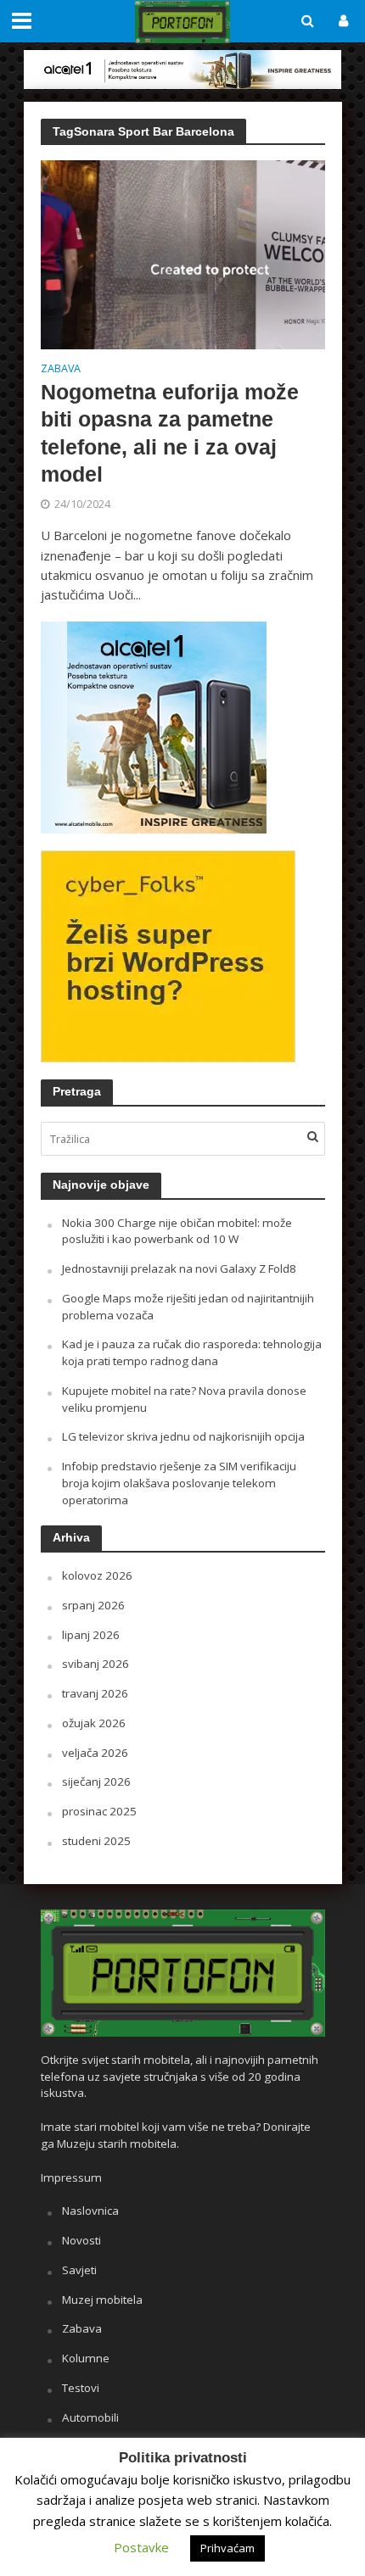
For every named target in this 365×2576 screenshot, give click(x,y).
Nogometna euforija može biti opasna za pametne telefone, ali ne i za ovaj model (170, 433)
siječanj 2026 (96, 1781)
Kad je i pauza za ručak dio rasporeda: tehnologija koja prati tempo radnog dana (192, 1352)
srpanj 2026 (93, 1605)
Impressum (71, 2177)
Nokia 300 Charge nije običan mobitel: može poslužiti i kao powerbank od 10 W (177, 1231)
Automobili (90, 2417)
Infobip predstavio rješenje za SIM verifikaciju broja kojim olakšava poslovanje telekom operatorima (179, 1483)
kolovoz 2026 (97, 1575)
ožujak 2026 (94, 1723)
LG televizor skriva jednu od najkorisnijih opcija (183, 1436)
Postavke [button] (141, 2547)
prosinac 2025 (99, 1811)
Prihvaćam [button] (227, 2548)
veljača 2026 (95, 1753)
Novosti (81, 2240)
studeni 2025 (96, 1841)
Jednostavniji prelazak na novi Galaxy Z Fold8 (179, 1268)
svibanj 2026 (95, 1664)
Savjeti (79, 2270)
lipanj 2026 (91, 1635)
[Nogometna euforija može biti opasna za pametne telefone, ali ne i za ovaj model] (183, 254)
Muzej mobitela (102, 2300)
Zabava (61, 370)
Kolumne (86, 2358)
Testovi (81, 2388)
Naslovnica (90, 2211)
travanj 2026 (95, 1693)
